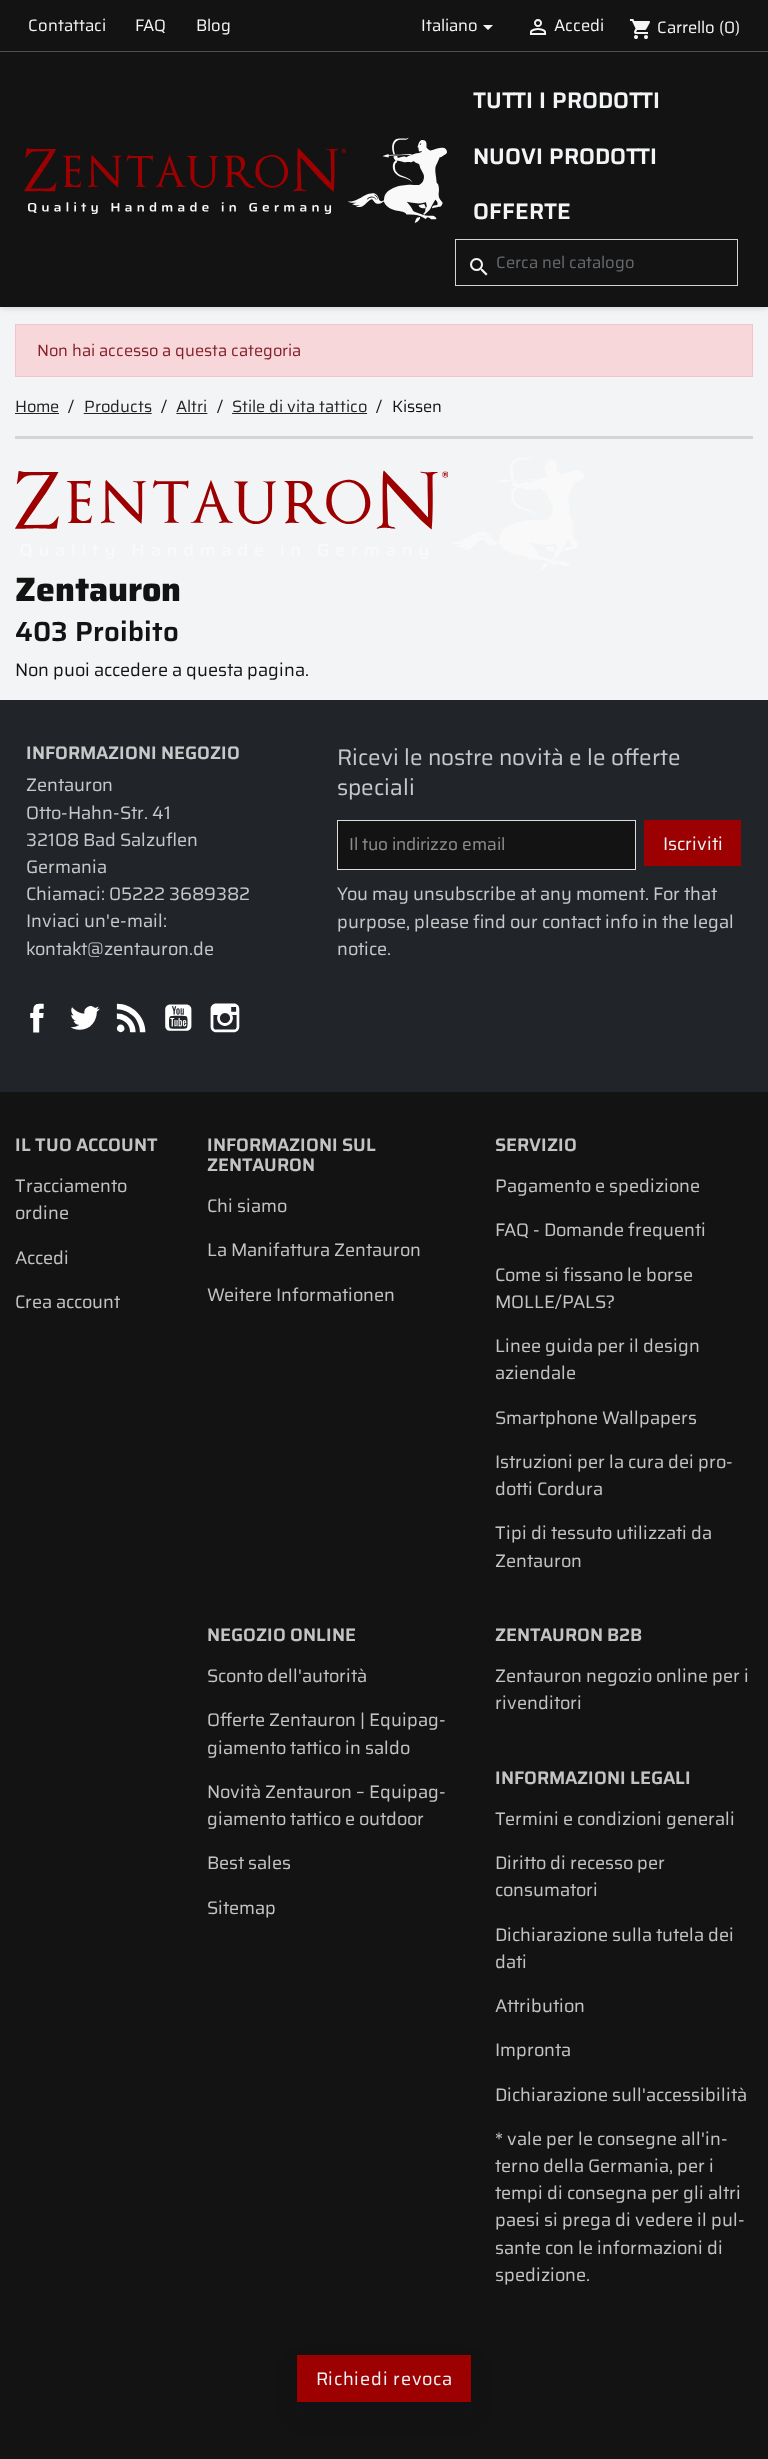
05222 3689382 (179, 893)
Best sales (249, 1862)
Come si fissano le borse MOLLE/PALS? (594, 1288)
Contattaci (67, 25)
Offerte (522, 211)
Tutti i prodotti (566, 100)
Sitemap (241, 1907)
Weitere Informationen (301, 1294)
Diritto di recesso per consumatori (580, 1876)
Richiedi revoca (384, 2378)
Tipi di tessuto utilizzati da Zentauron (603, 1546)
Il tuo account (86, 1144)
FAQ (150, 25)
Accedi (42, 1257)
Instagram (226, 1019)
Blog (213, 25)
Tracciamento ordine (71, 1199)
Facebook (38, 1019)
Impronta (533, 2049)
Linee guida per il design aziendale (597, 1359)
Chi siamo (247, 1205)
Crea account (67, 1301)
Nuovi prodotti (565, 156)
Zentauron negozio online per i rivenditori (622, 1689)
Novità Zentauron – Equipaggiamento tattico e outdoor (326, 1805)
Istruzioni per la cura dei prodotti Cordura (614, 1475)
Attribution (540, 2005)
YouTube (179, 1019)
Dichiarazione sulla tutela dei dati (614, 1948)
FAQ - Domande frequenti (600, 1229)
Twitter (85, 1019)
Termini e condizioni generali (615, 1818)
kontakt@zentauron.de (120, 948)
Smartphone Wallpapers (596, 1417)
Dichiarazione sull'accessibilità (621, 2094)
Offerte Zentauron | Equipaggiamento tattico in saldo (326, 1733)
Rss (132, 1019)
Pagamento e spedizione (597, 1185)
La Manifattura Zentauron (314, 1249)
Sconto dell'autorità (287, 1675)
